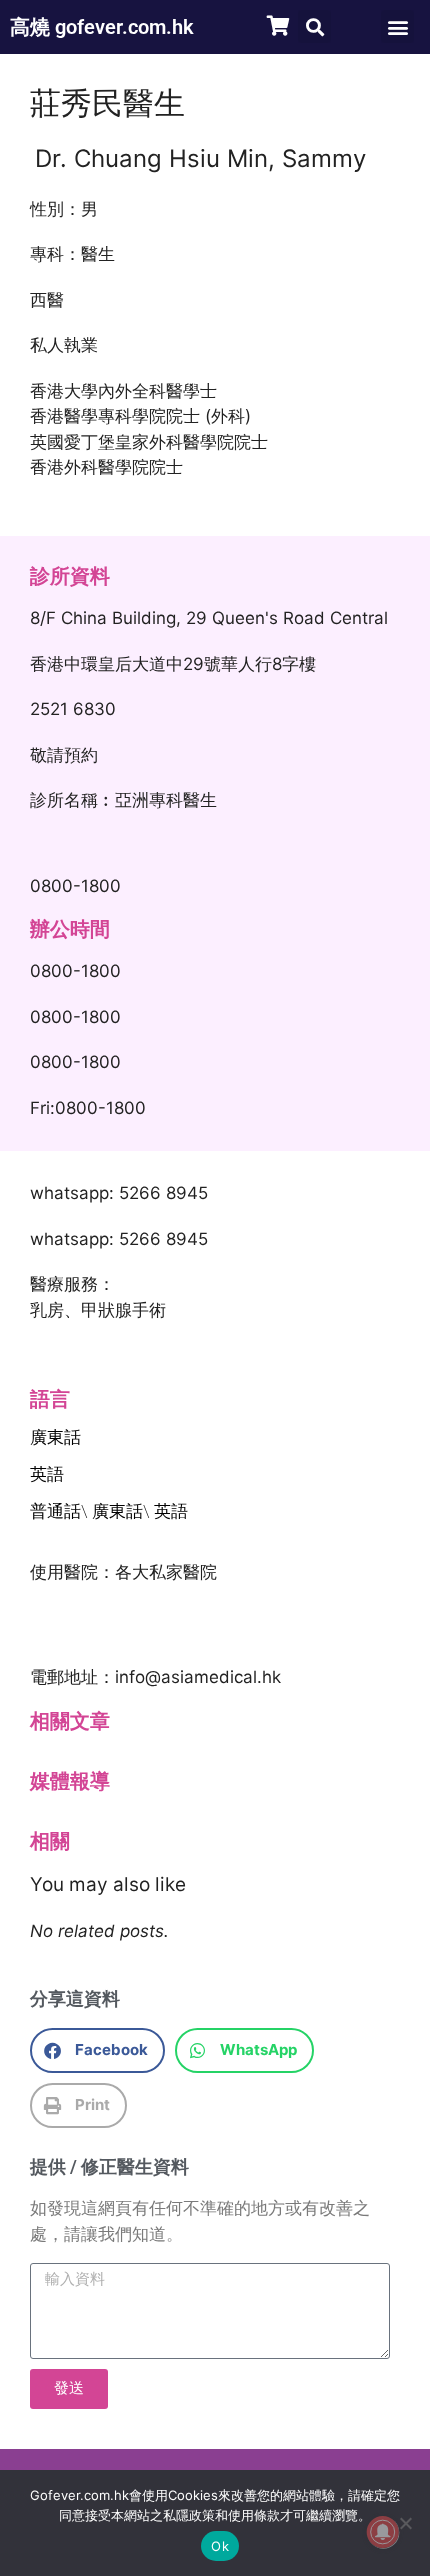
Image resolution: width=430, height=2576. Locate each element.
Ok (220, 2546)
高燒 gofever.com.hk (102, 27)
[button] (314, 26)
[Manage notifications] (383, 2532)
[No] (405, 2523)
